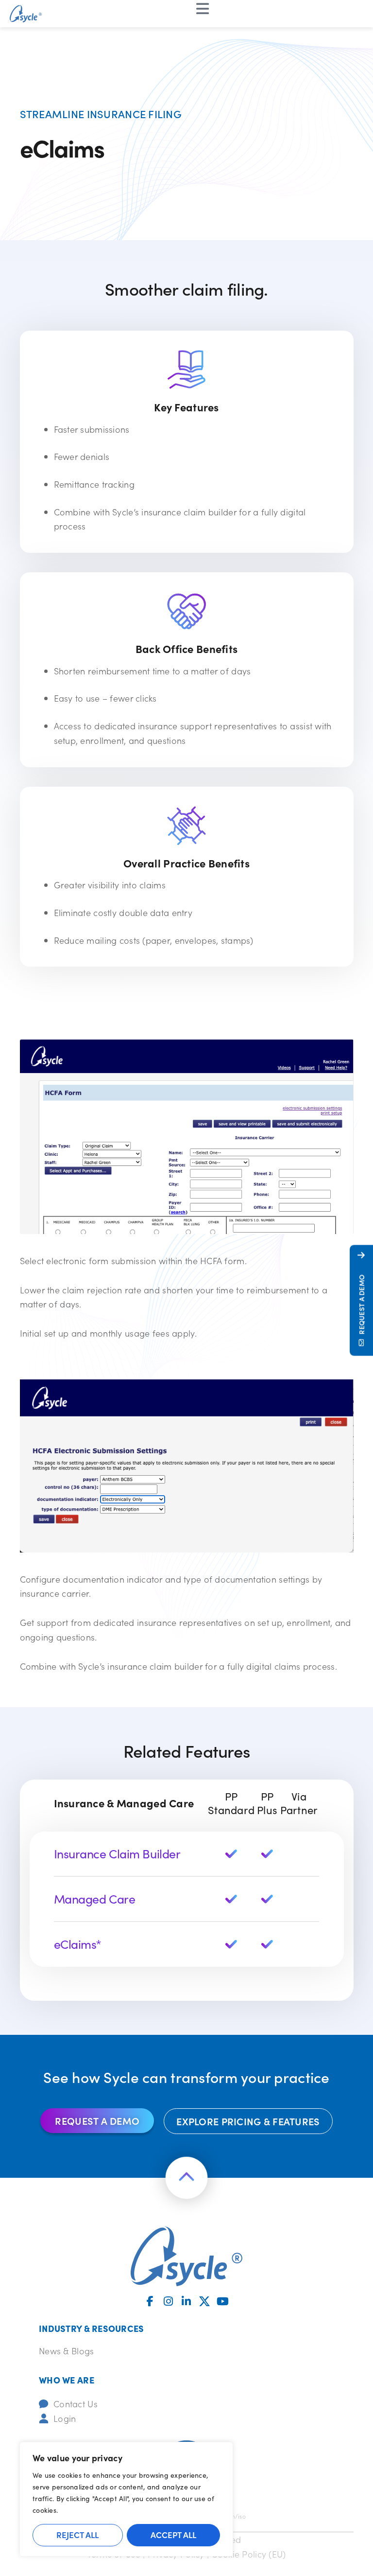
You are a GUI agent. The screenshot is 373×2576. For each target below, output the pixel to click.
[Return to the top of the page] (186, 2178)
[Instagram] (169, 2301)
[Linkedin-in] (186, 2301)
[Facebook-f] (150, 2301)
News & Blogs (66, 2351)
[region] (126, 2499)
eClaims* (78, 1944)
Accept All (173, 2535)
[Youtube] (223, 2301)
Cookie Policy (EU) (248, 2554)
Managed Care (95, 1899)
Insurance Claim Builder (117, 1853)
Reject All (77, 2535)
